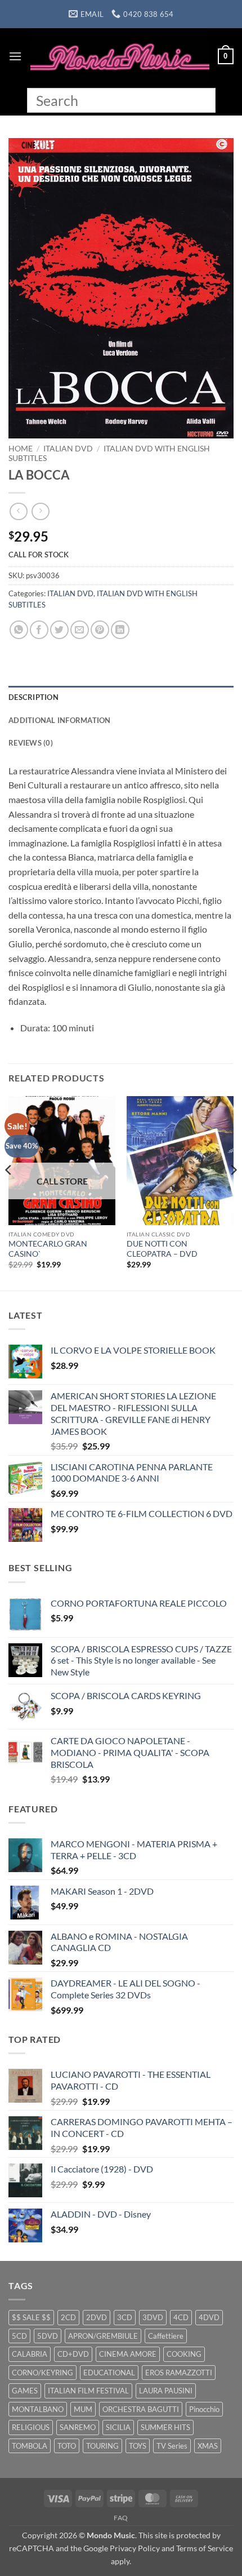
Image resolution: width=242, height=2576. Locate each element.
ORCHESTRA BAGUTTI (141, 2409)
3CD (125, 2317)
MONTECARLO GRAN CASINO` (48, 1249)
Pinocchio (204, 2409)
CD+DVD (73, 2354)
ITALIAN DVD (68, 449)
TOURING (102, 2446)
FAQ (121, 2518)
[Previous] (9, 1192)
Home (21, 449)
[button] (15, 56)
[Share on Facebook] (39, 630)
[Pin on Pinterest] (100, 630)
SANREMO (78, 2427)
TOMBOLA (30, 2446)
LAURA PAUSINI (166, 2391)
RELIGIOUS (31, 2427)
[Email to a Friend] (80, 630)
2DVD (97, 2317)
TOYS (138, 2446)
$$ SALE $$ (31, 2317)
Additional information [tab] (60, 720)
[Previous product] (40, 511)
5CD (19, 2336)
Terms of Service (205, 2548)
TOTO (67, 2446)
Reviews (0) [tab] (31, 743)
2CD (68, 2317)
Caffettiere (166, 2336)
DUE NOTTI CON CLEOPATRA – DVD (162, 1249)
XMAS (208, 2446)
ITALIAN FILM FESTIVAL (88, 2391)
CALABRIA (30, 2354)
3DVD (153, 2317)
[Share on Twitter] (59, 630)
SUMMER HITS (165, 2427)
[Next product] (18, 511)
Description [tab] (33, 697)
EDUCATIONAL (109, 2373)
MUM (83, 2409)
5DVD (48, 2336)
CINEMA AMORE (128, 2354)
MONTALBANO (38, 2409)
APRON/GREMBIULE (103, 2336)
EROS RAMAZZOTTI (179, 2373)
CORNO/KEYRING (42, 2373)
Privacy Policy (135, 2548)
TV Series (172, 2446)
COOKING (184, 2354)
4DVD (209, 2317)
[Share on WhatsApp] (19, 630)
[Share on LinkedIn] (120, 630)
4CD (181, 2317)
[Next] (233, 1192)
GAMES (25, 2391)
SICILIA (118, 2427)
